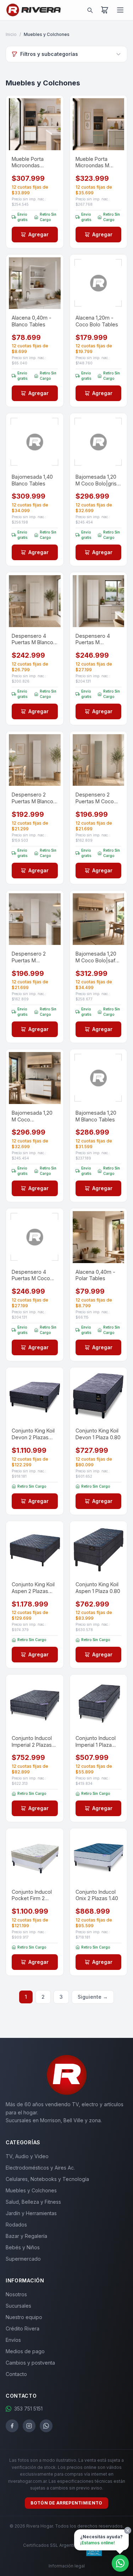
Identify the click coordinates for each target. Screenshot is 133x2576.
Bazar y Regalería (26, 2236)
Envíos (13, 2340)
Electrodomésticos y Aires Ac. (40, 2168)
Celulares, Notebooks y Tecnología (47, 2179)
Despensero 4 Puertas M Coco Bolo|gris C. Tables (34, 1275)
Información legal (67, 2566)
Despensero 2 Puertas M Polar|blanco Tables (29, 957)
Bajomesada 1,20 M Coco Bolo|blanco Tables (32, 1116)
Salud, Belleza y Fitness (33, 2202)
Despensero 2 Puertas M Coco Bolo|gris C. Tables (98, 798)
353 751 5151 (28, 2409)
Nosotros (16, 2294)
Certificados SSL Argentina (51, 2545)
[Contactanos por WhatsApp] (120, 2563)
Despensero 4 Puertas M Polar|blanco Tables (93, 639)
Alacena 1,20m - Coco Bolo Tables (97, 321)
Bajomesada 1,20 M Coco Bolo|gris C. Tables (96, 480)
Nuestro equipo (24, 2317)
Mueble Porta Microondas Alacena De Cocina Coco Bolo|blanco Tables (34, 162)
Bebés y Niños (23, 2247)
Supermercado (23, 2259)
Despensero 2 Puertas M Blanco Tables (32, 798)
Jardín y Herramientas (31, 2213)
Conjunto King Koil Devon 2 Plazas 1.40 (33, 1434)
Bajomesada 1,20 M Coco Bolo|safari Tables (98, 957)
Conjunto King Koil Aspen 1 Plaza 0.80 (98, 1588)
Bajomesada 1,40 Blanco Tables (32, 480)
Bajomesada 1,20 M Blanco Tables (96, 1116)
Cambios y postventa (30, 2363)
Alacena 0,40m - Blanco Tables (32, 321)
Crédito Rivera (23, 2328)
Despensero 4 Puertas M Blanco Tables (32, 639)
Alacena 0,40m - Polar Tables (95, 1275)
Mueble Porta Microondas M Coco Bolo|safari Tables (95, 162)
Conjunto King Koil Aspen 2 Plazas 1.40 (33, 1588)
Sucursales (18, 2306)
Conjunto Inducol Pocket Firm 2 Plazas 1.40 (32, 1895)
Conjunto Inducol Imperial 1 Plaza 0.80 (96, 1742)
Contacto (16, 2374)
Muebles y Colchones (31, 2190)
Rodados (16, 2225)
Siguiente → (93, 1997)
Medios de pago (25, 2351)
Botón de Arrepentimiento (66, 2503)
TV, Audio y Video (27, 2156)
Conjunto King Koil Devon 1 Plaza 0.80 (98, 1434)
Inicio (11, 34)
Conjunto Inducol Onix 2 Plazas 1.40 (97, 1895)
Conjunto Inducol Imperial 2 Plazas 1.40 (32, 1742)
